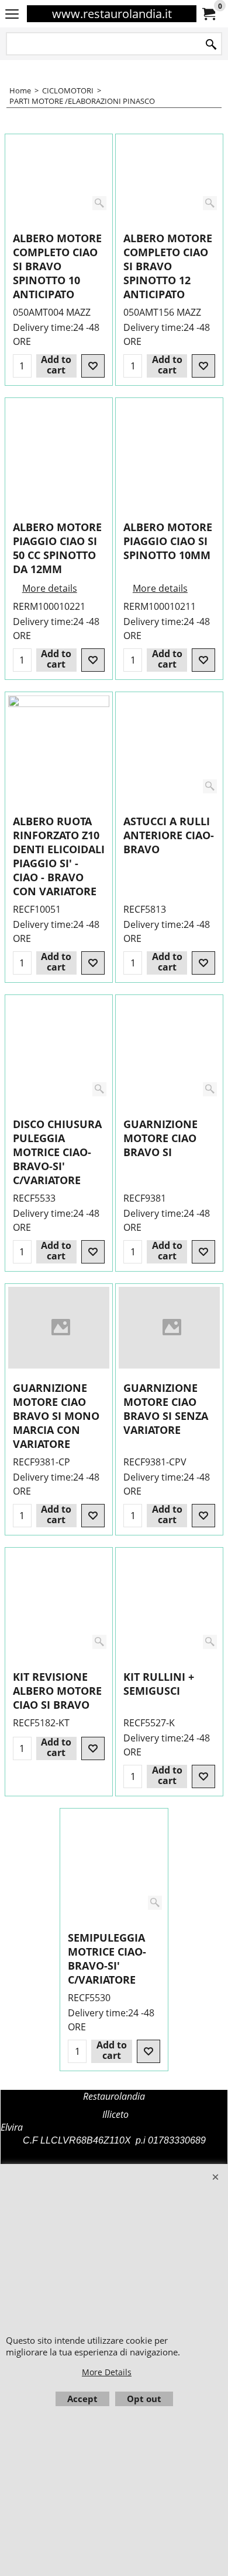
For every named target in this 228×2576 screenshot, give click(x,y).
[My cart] (208, 14)
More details (50, 588)
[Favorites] (93, 366)
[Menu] (12, 15)
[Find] (211, 45)
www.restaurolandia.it (112, 14)
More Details (107, 2372)
